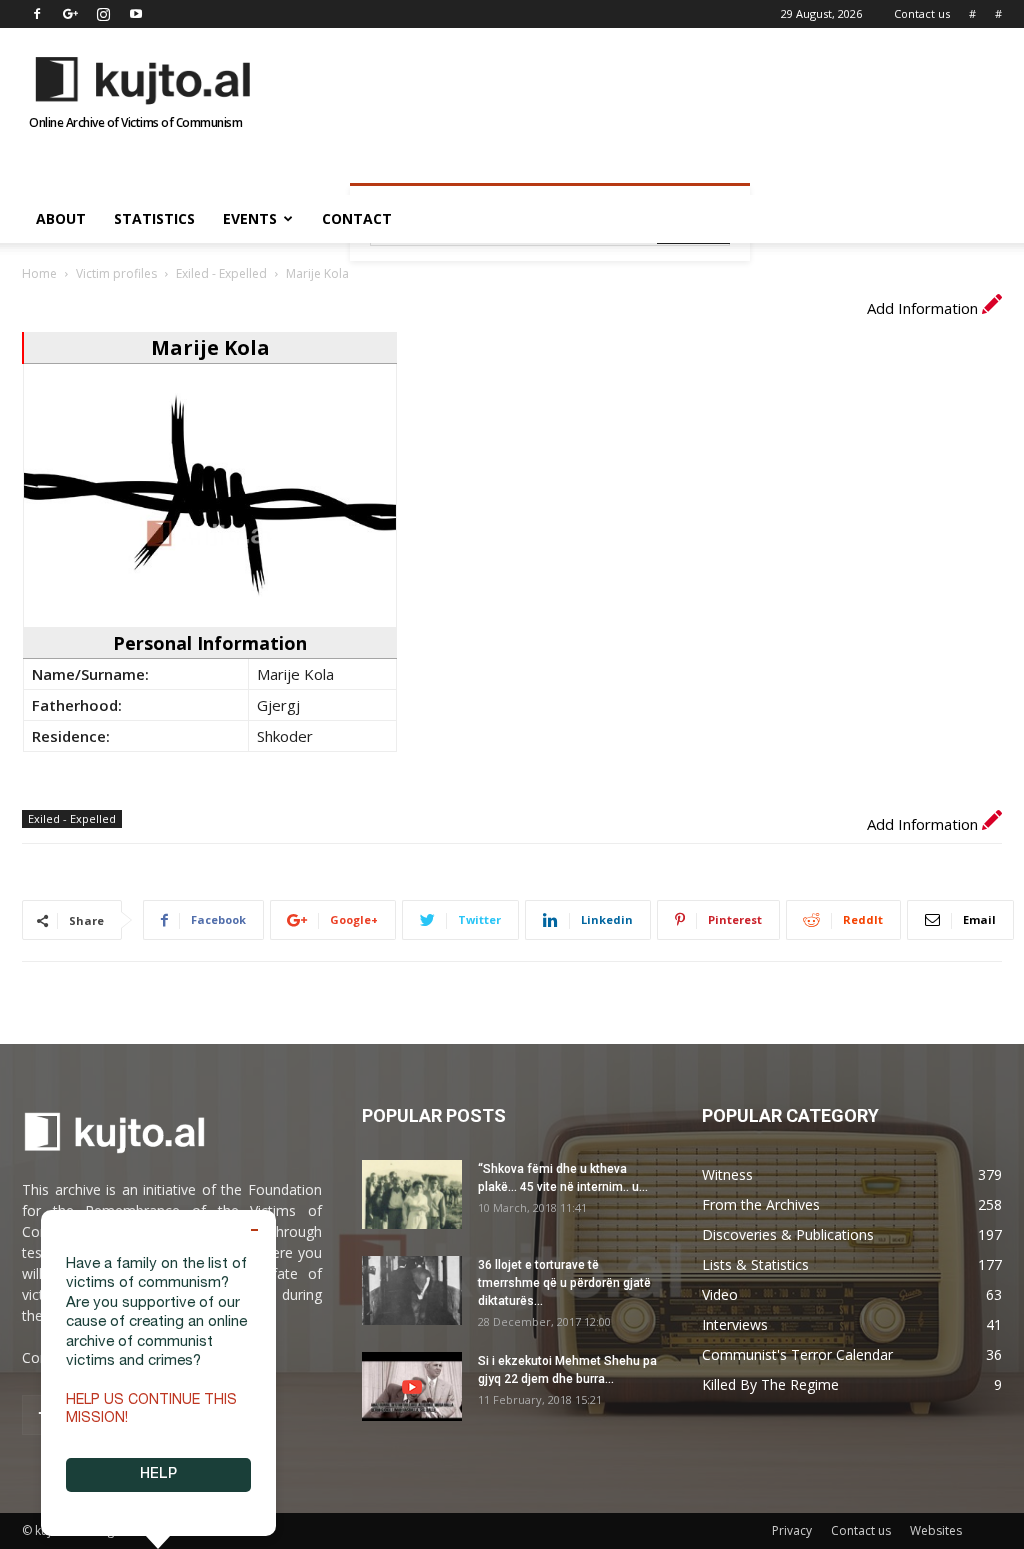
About (61, 218)
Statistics (154, 218)
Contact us (922, 13)
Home (39, 273)
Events (250, 218)
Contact (357, 218)
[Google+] (70, 14)
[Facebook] (37, 14)
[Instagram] (103, 14)
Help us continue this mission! (151, 1410)
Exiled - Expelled (221, 273)
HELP (158, 1475)
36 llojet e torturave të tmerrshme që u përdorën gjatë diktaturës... (564, 1283)
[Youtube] (136, 14)
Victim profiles (116, 273)
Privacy (792, 1530)
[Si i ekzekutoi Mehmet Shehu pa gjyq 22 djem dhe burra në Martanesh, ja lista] (412, 1386)
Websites (936, 1530)
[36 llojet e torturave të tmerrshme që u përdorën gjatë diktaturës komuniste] (412, 1290)
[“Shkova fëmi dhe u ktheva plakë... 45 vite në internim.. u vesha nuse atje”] (412, 1194)
